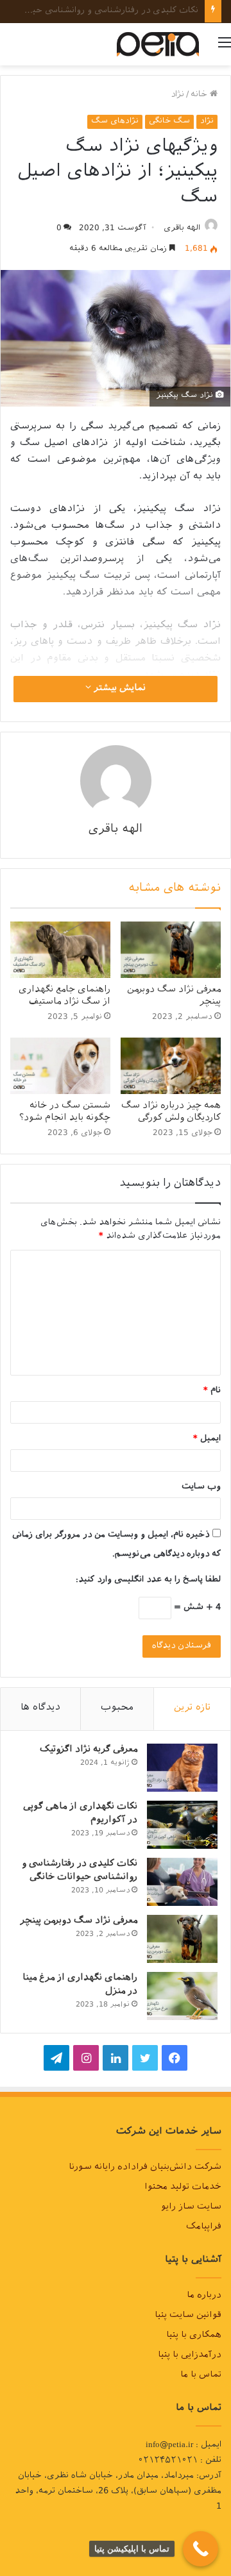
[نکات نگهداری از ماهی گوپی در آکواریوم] (182, 1825)
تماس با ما (201, 2376)
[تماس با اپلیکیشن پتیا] (201, 2549)
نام (212, 1391)
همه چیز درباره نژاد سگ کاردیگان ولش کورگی (171, 1113)
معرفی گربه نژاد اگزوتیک (89, 1750)
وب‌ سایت (201, 1487)
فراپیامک (204, 2228)
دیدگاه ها (40, 1709)
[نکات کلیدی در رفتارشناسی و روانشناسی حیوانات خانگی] (182, 1882)
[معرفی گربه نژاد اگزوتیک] (182, 1768)
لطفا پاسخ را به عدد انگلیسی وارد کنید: (148, 1580)
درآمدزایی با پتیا (190, 2356)
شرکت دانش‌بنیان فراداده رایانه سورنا (145, 2168)
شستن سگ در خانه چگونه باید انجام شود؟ (65, 1113)
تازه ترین (192, 1709)
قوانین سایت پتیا (188, 2316)
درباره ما (204, 2296)
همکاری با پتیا (194, 2336)
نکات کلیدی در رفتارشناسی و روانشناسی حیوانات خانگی (80, 1871)
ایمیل (207, 1439)
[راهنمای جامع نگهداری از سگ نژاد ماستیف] (60, 950)
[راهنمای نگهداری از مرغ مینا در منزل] (182, 1996)
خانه (200, 95)
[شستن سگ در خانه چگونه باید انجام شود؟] (60, 1066)
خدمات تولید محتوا (183, 2188)
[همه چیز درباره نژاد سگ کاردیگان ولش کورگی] (171, 1066)
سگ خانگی (169, 122)
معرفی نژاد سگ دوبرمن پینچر (142, 11)
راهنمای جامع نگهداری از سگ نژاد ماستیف (64, 997)
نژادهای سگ (115, 122)
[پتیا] (158, 44)
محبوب (117, 1709)
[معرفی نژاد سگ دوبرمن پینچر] (171, 950)
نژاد (177, 95)
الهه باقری (182, 229)
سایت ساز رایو (191, 2208)
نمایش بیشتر (118, 689)
